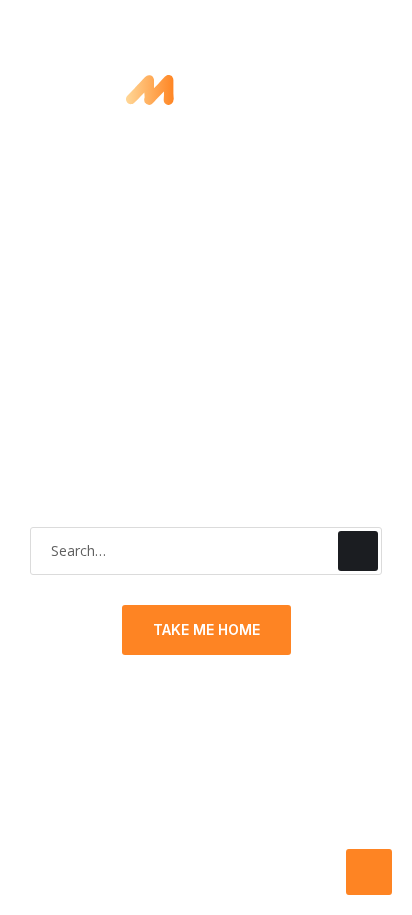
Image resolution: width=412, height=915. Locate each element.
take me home (206, 629)
